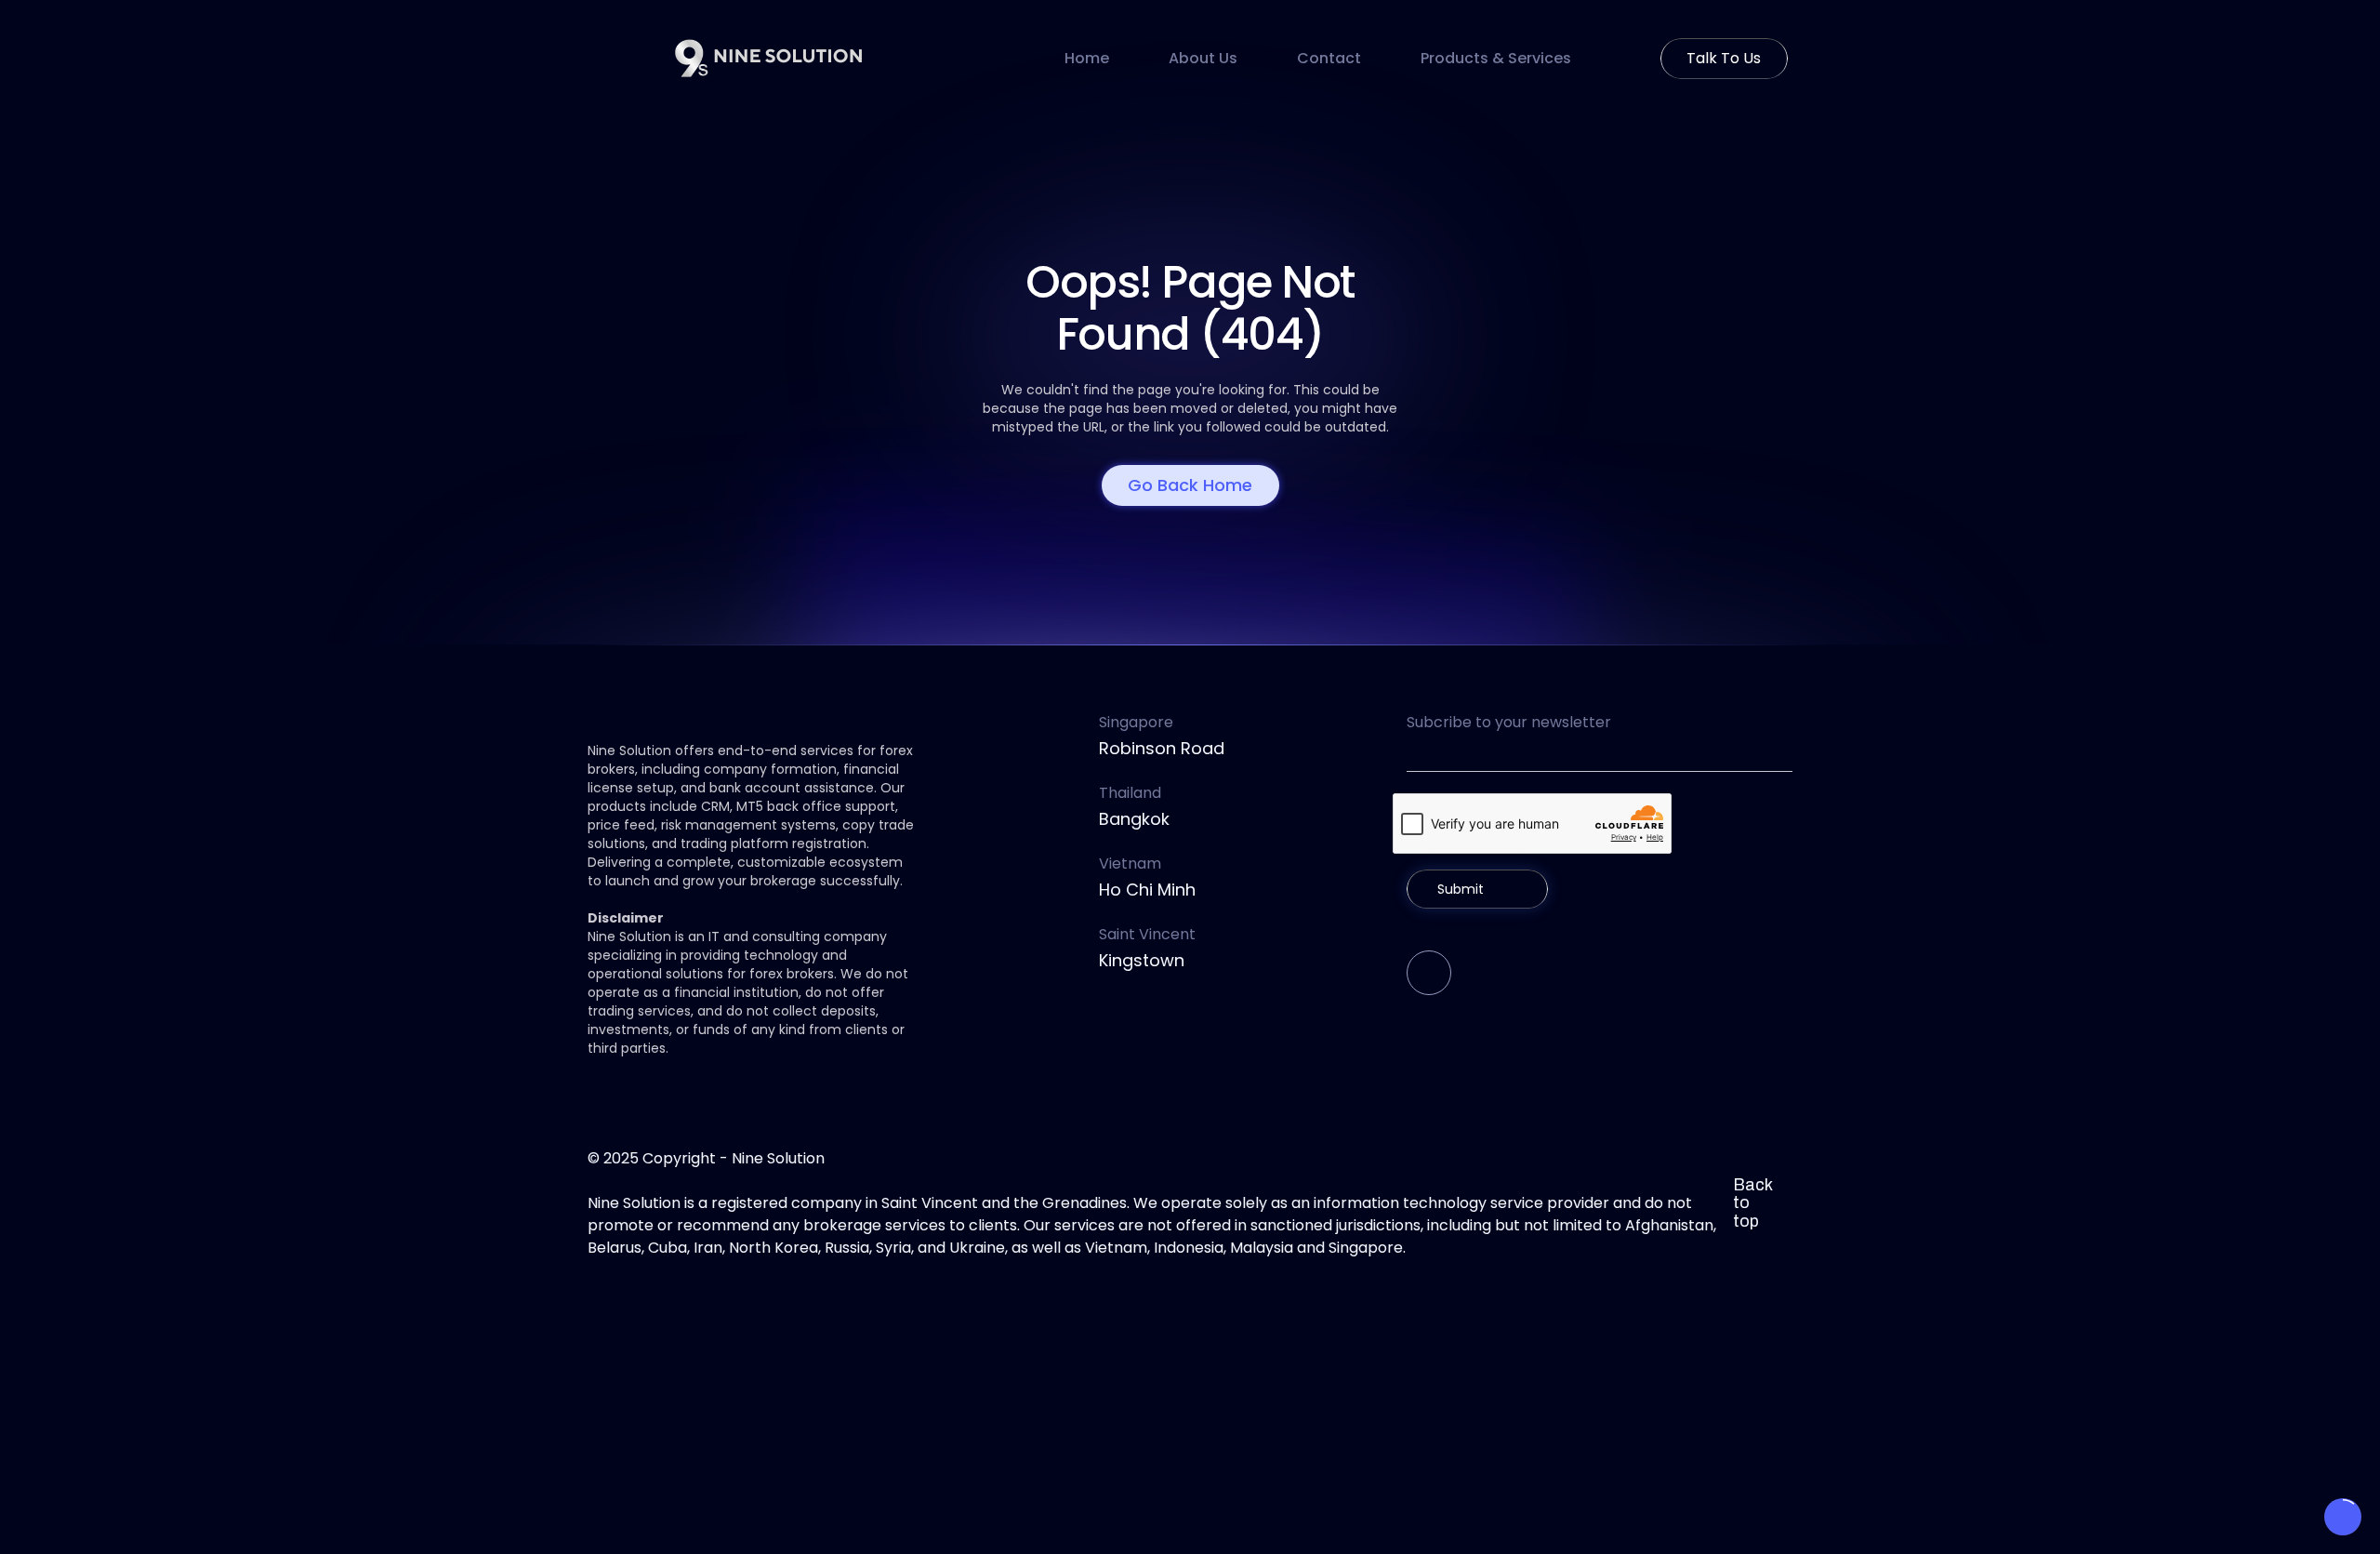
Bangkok (1134, 819)
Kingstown (1142, 960)
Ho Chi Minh (1147, 890)
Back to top (1752, 1203)
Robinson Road (1162, 748)
